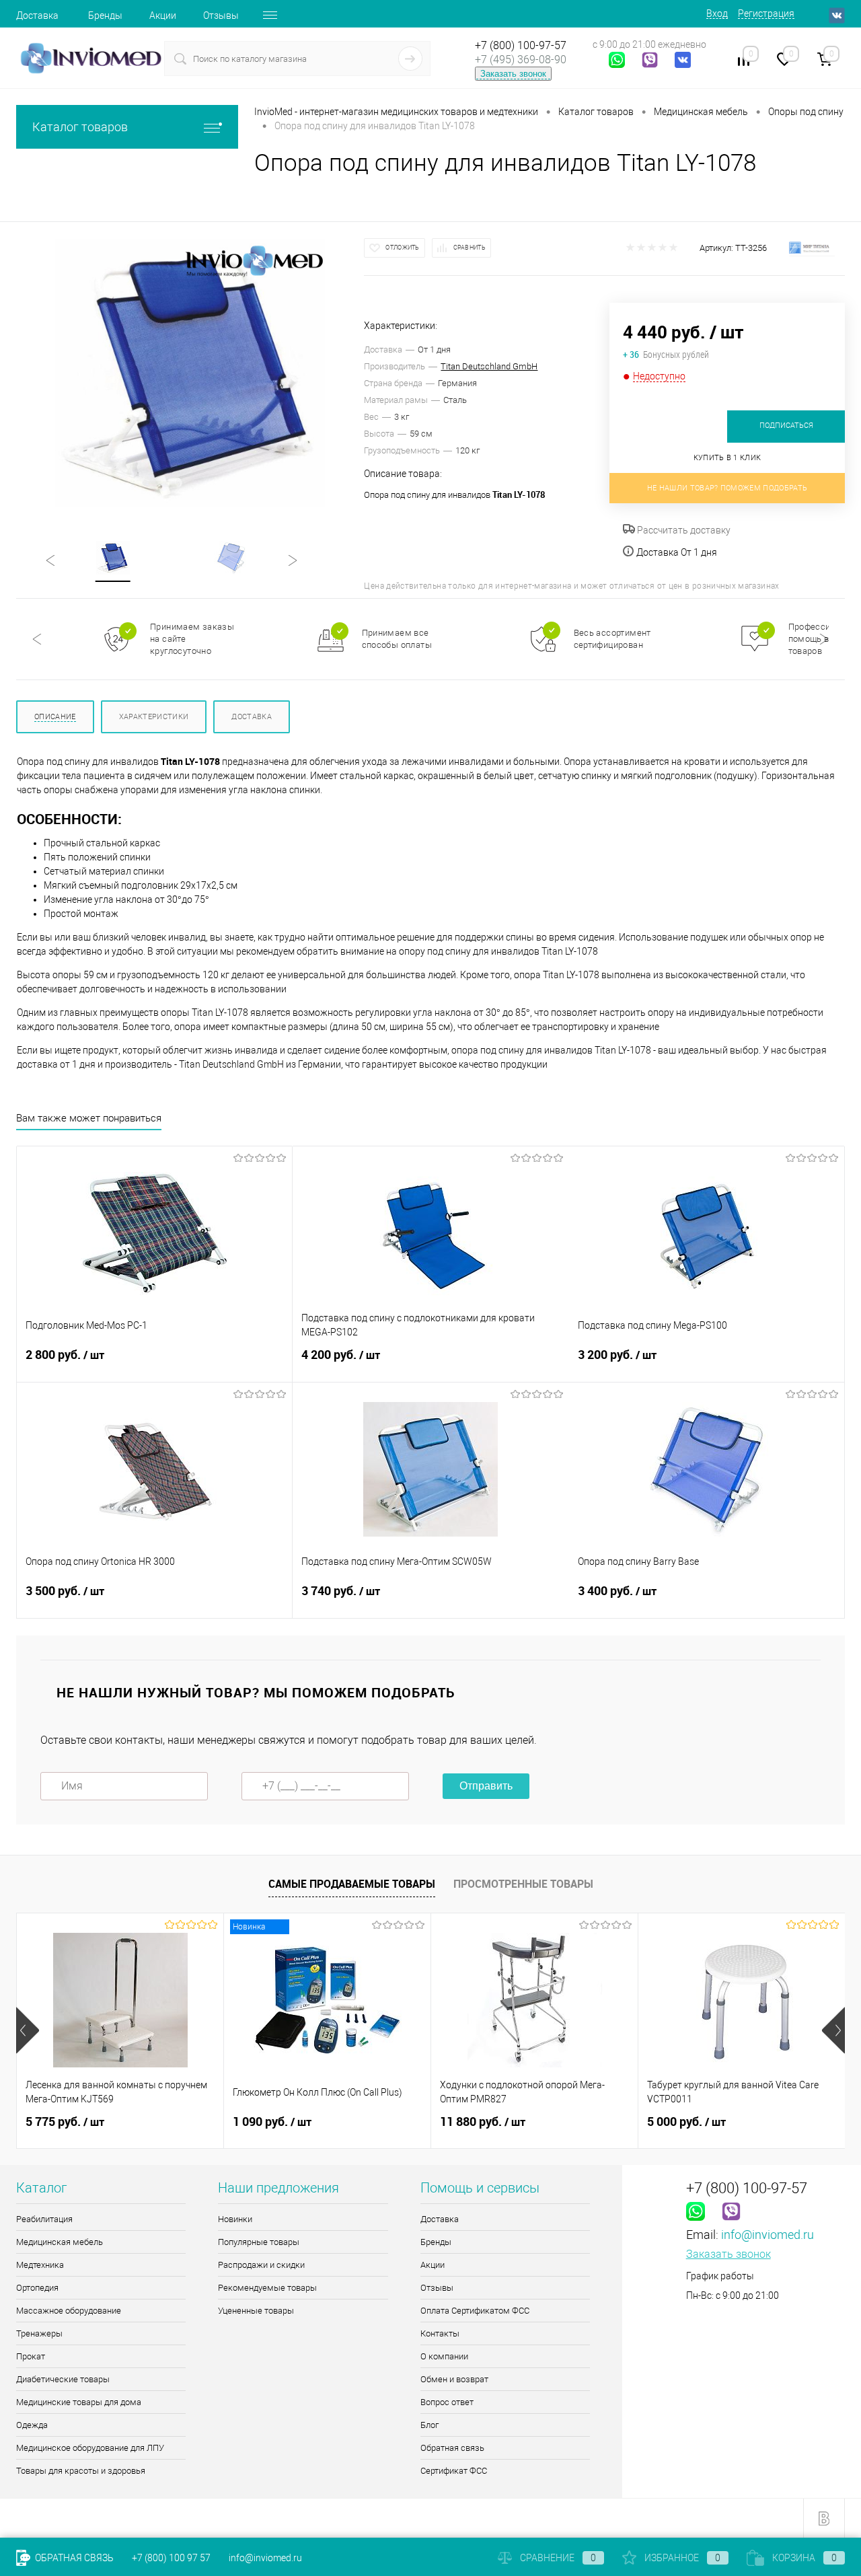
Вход (717, 13)
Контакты (440, 2333)
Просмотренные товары (523, 1884)
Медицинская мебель (60, 2242)
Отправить (486, 1786)
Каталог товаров (80, 127)
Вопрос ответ (447, 2402)
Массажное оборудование (69, 2311)
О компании (444, 2356)
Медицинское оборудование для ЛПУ (90, 2448)
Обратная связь (452, 2448)
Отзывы (221, 15)
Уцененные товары (256, 2311)
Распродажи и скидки (261, 2265)
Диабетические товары (63, 2379)
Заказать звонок (513, 74)
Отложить (402, 248)
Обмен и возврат (454, 2379)
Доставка (37, 15)
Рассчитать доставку (683, 530)
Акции (163, 15)
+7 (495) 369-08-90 (521, 60)
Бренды (105, 15)
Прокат (31, 2356)
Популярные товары (259, 2242)
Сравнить (470, 248)
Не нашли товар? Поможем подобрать (727, 488)
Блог (429, 2425)
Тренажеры (39, 2333)
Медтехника (40, 2265)
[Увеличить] (190, 373)
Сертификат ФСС (454, 2471)
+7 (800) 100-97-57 (521, 45)
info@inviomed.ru (768, 2235)
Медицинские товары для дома (79, 2402)
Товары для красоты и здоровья (81, 2471)
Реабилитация (44, 2219)
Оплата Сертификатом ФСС (475, 2311)
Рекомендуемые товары (267, 2288)
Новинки (235, 2219)
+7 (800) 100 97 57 (171, 2558)
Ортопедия (37, 2288)
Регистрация (766, 13)
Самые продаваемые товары (352, 1884)
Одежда (32, 2425)
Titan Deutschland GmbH (489, 366)
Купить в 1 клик (727, 458)
